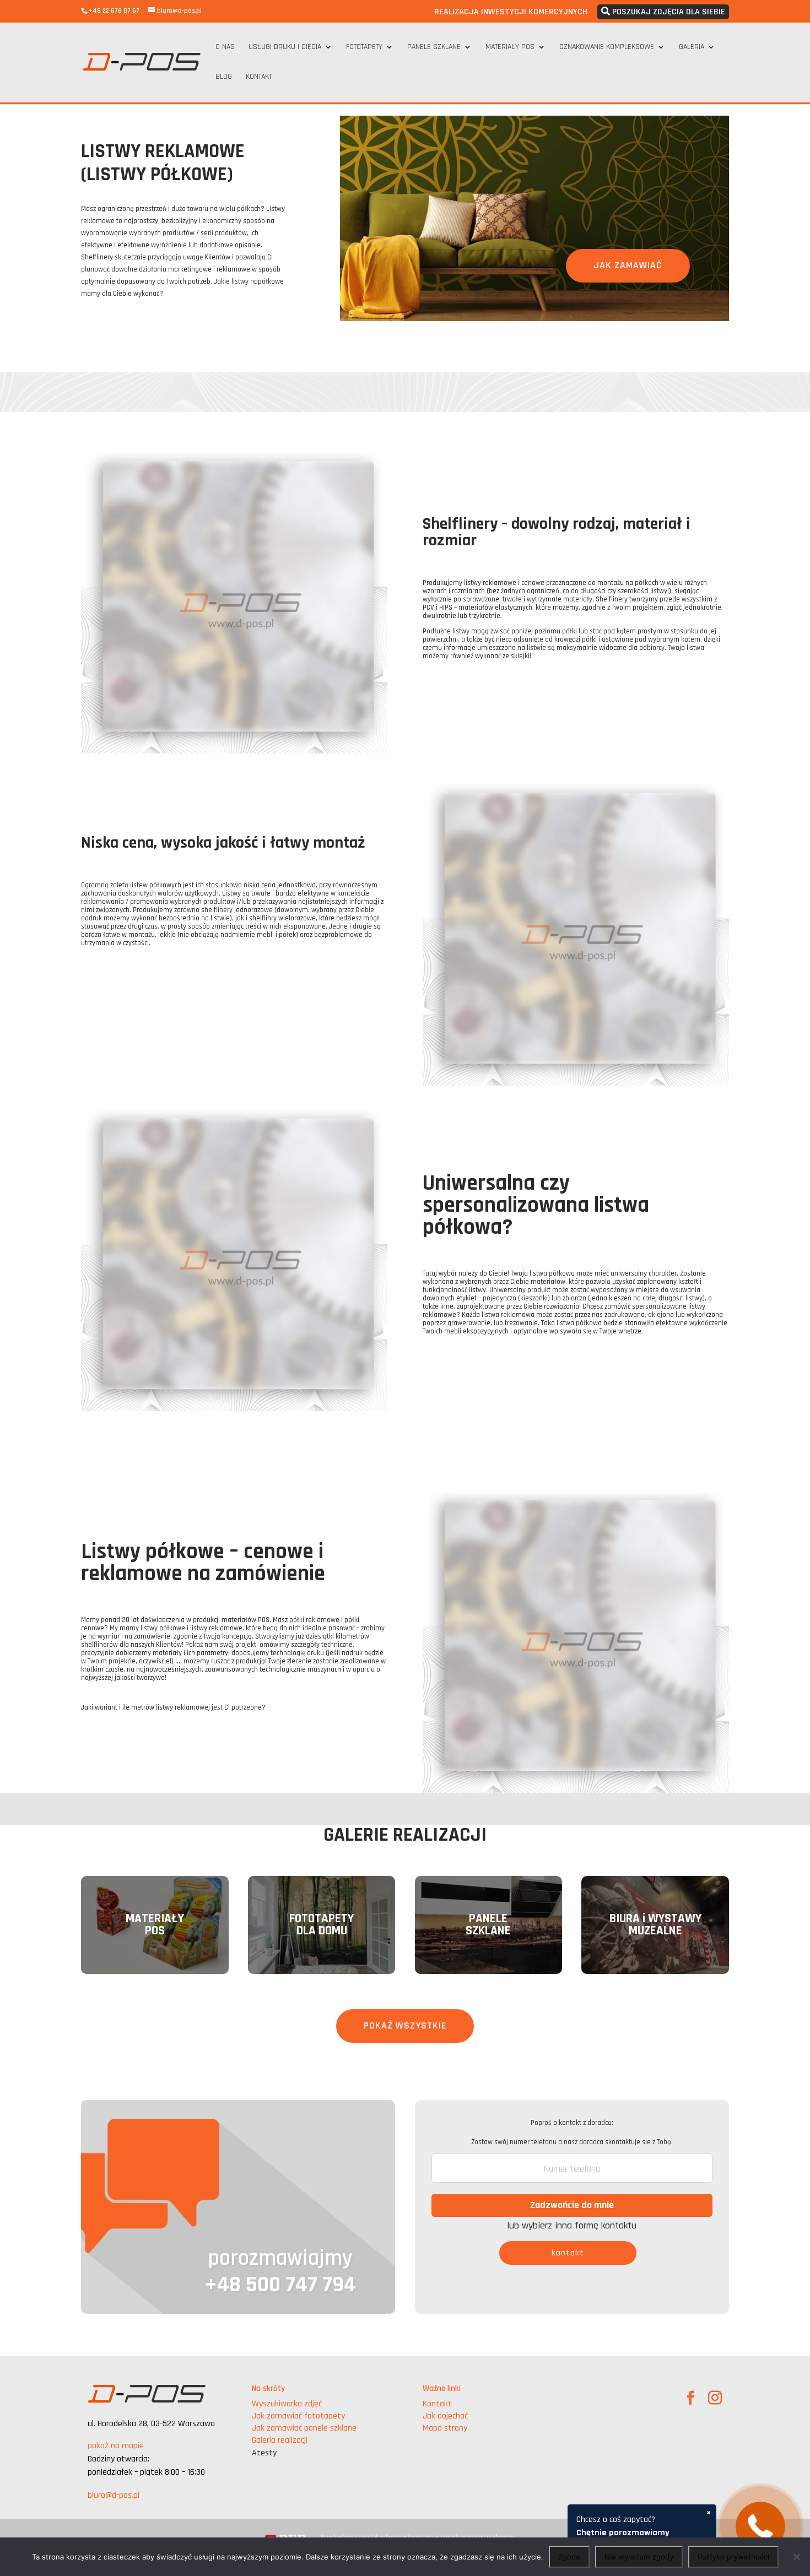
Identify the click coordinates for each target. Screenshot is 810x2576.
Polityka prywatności (733, 2557)
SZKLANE (488, 1931)
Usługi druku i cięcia (285, 47)
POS (155, 1931)
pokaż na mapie (116, 2446)
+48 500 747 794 (280, 2285)
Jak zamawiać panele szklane (304, 2428)
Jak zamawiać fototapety (298, 2416)
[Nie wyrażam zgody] (796, 2557)
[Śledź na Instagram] (715, 2398)
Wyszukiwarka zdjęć (287, 2404)
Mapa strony (445, 2428)
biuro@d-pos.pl (114, 2495)
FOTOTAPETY (322, 1919)
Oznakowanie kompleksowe (607, 47)
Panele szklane (434, 47)
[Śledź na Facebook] (691, 2398)
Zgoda (569, 2557)
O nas (225, 47)
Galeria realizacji (280, 2440)
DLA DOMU (322, 1931)
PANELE (488, 1919)
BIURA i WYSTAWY (655, 1919)
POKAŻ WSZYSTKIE (405, 2025)
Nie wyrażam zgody (639, 2557)
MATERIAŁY (155, 1919)
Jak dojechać (445, 2416)
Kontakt (259, 77)
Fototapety (364, 47)
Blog (224, 77)
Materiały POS (510, 47)
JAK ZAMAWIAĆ (628, 265)
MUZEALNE (655, 1931)
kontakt (568, 2253)
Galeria (692, 47)
